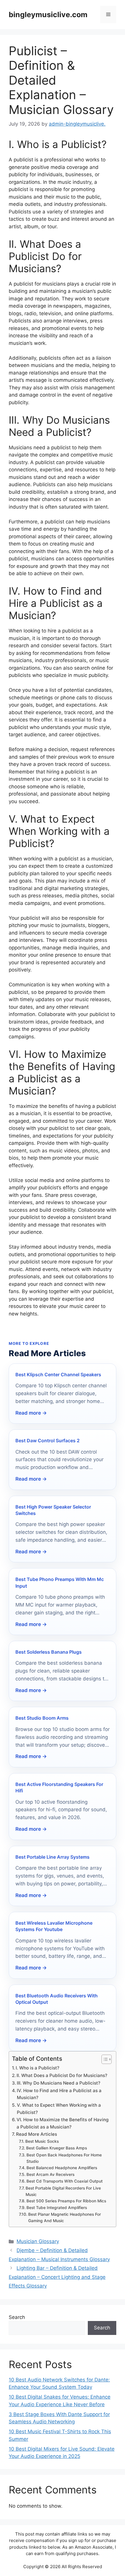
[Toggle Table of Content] (104, 2059)
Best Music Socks (42, 2141)
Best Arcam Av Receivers (50, 2174)
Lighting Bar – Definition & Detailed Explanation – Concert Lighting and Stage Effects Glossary (57, 2277)
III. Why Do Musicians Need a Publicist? (59, 2083)
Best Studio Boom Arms (42, 1718)
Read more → (31, 1413)
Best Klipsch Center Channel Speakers (58, 1375)
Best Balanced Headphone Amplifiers (62, 2168)
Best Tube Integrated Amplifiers (57, 2208)
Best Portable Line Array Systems (52, 1857)
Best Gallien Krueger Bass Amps (57, 2148)
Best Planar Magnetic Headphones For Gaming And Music (65, 2217)
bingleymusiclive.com (48, 15)
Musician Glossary (38, 2241)
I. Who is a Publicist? (37, 2068)
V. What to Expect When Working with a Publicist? (59, 2109)
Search (17, 2317)
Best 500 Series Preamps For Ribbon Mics (66, 2201)
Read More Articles (36, 2134)
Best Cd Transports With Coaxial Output (65, 2181)
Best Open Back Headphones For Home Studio (64, 2158)
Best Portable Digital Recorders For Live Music (63, 2191)
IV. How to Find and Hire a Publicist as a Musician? (59, 2094)
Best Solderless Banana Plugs (49, 1652)
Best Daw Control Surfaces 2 (48, 1441)
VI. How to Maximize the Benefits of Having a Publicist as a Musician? (63, 2123)
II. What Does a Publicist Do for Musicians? (62, 2075)
